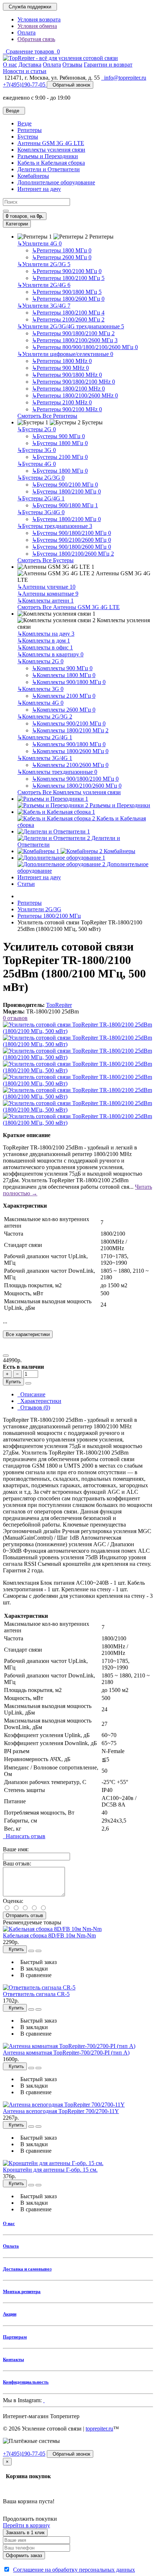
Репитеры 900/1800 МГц (67, 292)
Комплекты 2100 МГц (64, 696)
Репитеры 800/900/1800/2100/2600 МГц (85, 347)
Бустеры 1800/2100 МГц (66, 491)
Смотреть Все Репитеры (47, 416)
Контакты (13, 2359)
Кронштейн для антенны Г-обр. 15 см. (50, 2170)
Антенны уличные (46, 587)
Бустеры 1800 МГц (60, 443)
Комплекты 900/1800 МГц (69, 682)
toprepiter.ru (99, 2429)
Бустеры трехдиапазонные (55, 526)
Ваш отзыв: (17, 1863)
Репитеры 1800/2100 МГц (68, 278)
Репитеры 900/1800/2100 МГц (73, 333)
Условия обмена (37, 26)
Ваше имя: (16, 1849)
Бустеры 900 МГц (58, 436)
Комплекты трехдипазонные (57, 772)
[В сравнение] (6, 1356)
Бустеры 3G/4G (41, 512)
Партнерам (15, 2337)
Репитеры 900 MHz (60, 368)
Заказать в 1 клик (25, 2533)
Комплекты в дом (44, 641)
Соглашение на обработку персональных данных (74, 2570)
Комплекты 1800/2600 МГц (70, 751)
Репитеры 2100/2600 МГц (68, 319)
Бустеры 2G (37, 429)
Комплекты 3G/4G (45, 758)
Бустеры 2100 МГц (60, 457)
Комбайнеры (33, 176)
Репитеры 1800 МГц (62, 250)
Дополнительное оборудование (56, 182)
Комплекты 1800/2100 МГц (70, 730)
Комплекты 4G (40, 703)
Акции (10, 2314)
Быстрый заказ (37, 1962)
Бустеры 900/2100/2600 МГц (71, 540)
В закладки (33, 1969)
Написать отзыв (24, 1836)
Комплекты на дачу (46, 634)
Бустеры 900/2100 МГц (65, 485)
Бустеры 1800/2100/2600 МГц (73, 554)
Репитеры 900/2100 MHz (67, 409)
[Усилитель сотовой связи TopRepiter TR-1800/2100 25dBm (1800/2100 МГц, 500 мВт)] (78, 1031)
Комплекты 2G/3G (45, 717)
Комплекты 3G (40, 689)
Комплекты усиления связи (51, 150)
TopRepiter (59, 1005)
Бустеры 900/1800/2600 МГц (71, 547)
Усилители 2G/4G (44, 285)
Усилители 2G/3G (44, 264)
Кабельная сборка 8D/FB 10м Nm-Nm (49, 1935)
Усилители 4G (40, 243)
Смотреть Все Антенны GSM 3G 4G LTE (69, 607)
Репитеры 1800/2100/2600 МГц (75, 340)
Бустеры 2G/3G (41, 478)
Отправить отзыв (24, 1915)
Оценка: (13, 1901)
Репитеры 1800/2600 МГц (68, 299)
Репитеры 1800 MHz (62, 361)
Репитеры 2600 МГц (62, 257)
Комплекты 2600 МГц (64, 710)
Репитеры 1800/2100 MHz (68, 389)
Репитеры (30, 130)
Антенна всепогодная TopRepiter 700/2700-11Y (61, 2111)
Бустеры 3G (37, 450)
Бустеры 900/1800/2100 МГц (71, 533)
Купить (13, 1382)
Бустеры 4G (37, 464)
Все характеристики (28, 1334)
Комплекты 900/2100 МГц (69, 723)
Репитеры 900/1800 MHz (67, 375)
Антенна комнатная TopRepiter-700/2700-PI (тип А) (66, 2053)
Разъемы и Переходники (48, 156)
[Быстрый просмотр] (31, 1951)
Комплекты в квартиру (50, 654)
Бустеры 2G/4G (41, 498)
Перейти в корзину (26, 2525)
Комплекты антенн (46, 601)
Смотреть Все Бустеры (46, 560)
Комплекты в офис (45, 647)
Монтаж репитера (22, 2291)
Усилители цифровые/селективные (65, 354)
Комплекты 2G (40, 661)
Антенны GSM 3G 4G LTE (51, 143)
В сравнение (34, 1975)
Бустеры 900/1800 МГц (65, 505)
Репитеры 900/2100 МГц (67, 271)
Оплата (26, 33)
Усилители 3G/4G (44, 306)
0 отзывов (15, 1018)
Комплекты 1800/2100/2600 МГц (77, 786)
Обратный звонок (70, 85)
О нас (9, 2223)
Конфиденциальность (26, 2382)
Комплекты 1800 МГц (64, 675)
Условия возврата (39, 19)
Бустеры (28, 137)
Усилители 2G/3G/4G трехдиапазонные (71, 326)
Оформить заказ (24, 2555)
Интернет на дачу (39, 189)
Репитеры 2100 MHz (62, 402)
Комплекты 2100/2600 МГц (70, 765)
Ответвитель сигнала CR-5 (36, 1994)
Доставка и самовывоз (27, 2269)
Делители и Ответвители (49, 169)
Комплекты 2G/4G (45, 737)
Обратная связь (36, 39)
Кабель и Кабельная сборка (51, 163)
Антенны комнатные (48, 594)
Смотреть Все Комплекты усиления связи (69, 792)
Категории (17, 224)
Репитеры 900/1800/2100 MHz (73, 382)
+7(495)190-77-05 (24, 2454)
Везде (24, 123)
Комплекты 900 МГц (62, 668)
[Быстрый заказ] (28, 1383)
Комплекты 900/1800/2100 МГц (75, 779)
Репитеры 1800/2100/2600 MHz (75, 395)
